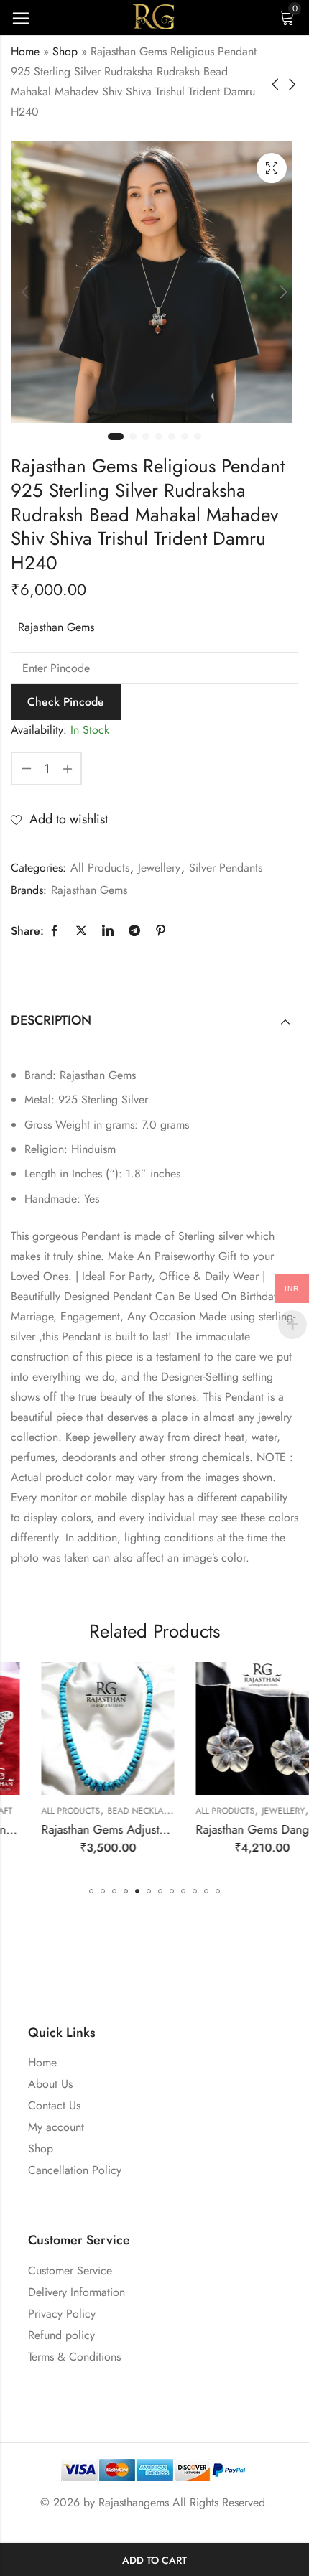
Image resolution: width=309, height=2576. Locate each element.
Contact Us (54, 2105)
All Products (100, 868)
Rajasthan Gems (56, 627)
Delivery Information (77, 2292)
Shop (65, 51)
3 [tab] (146, 437)
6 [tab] (185, 437)
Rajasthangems (134, 2502)
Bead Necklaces (113, 1811)
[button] (91, 1891)
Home (25, 51)
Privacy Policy (62, 2314)
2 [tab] (133, 437)
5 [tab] (172, 437)
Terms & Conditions (74, 2357)
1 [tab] (116, 437)
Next (284, 291)
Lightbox (272, 168)
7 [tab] (198, 437)
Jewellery (159, 868)
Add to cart (154, 2560)
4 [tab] (159, 437)
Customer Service (70, 2271)
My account (56, 2127)
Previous (25, 291)
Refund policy (61, 2335)
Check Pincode (66, 702)
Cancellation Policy (75, 2170)
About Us (50, 2084)
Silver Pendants (226, 868)
